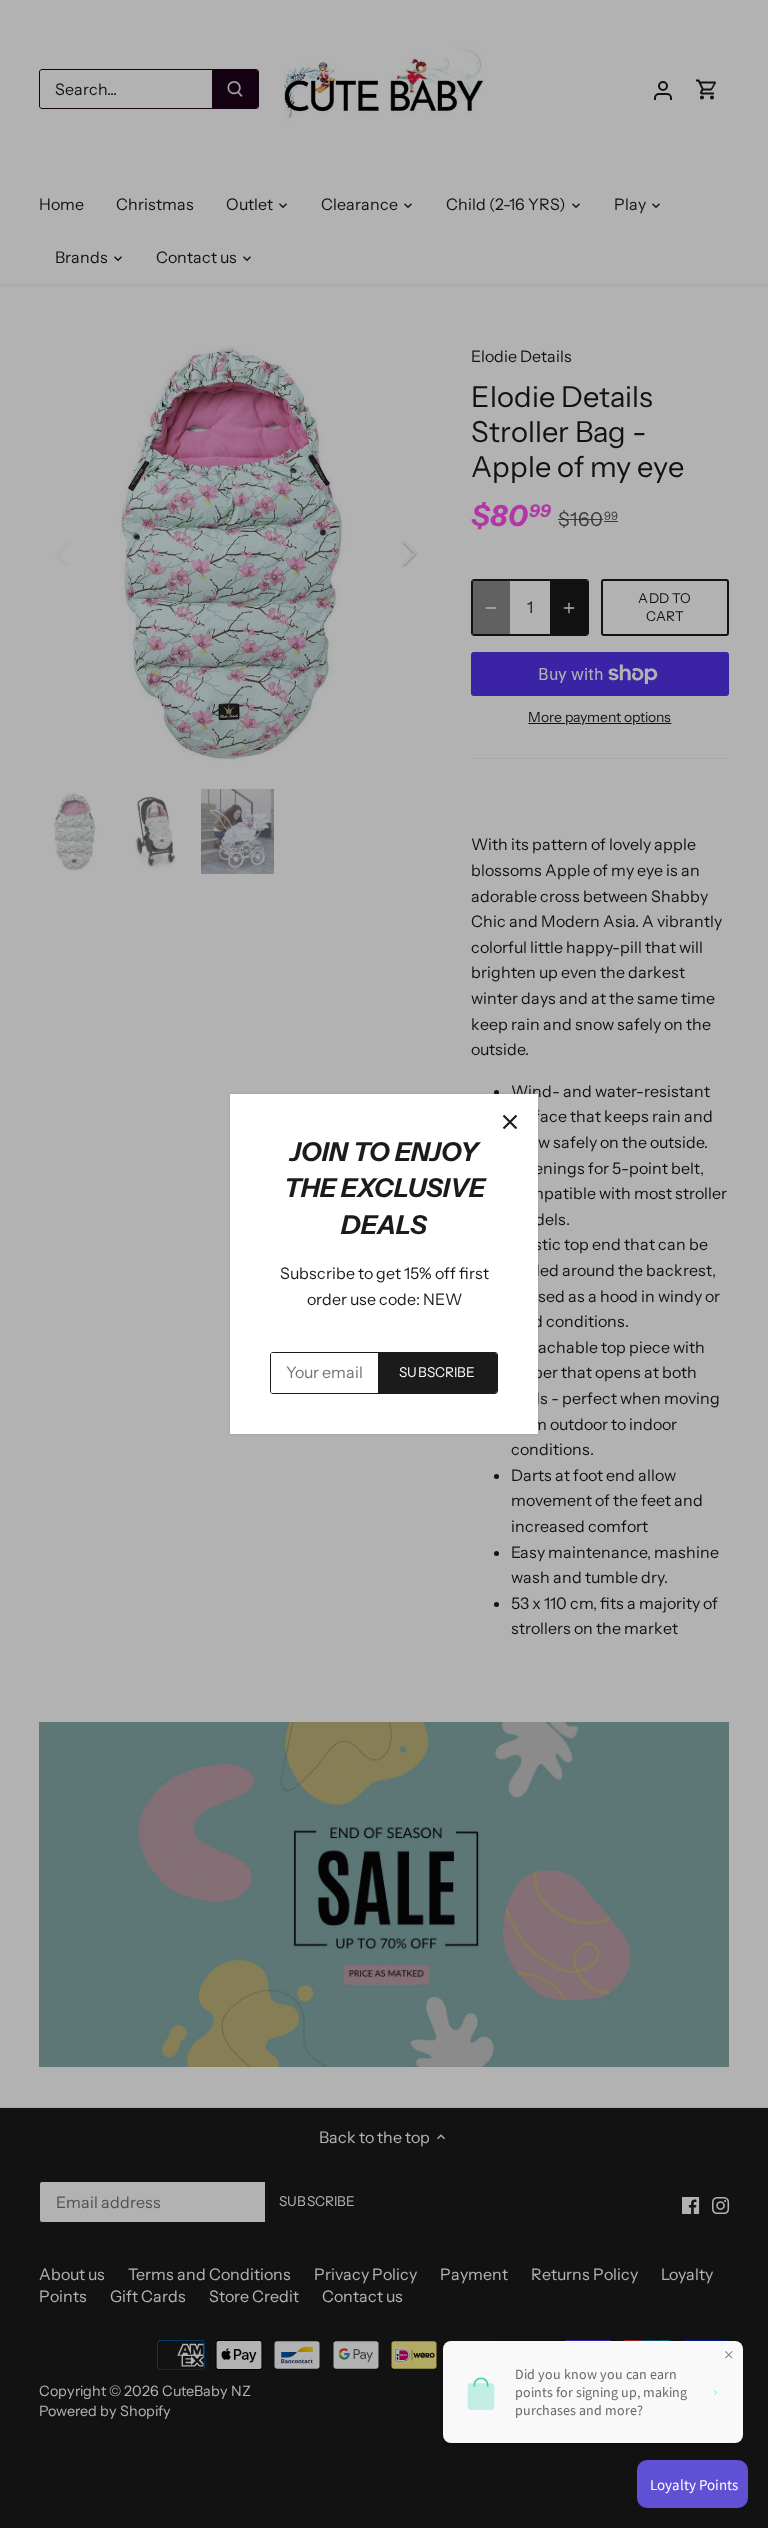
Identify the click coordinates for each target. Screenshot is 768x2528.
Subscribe (437, 1372)
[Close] (510, 1122)
